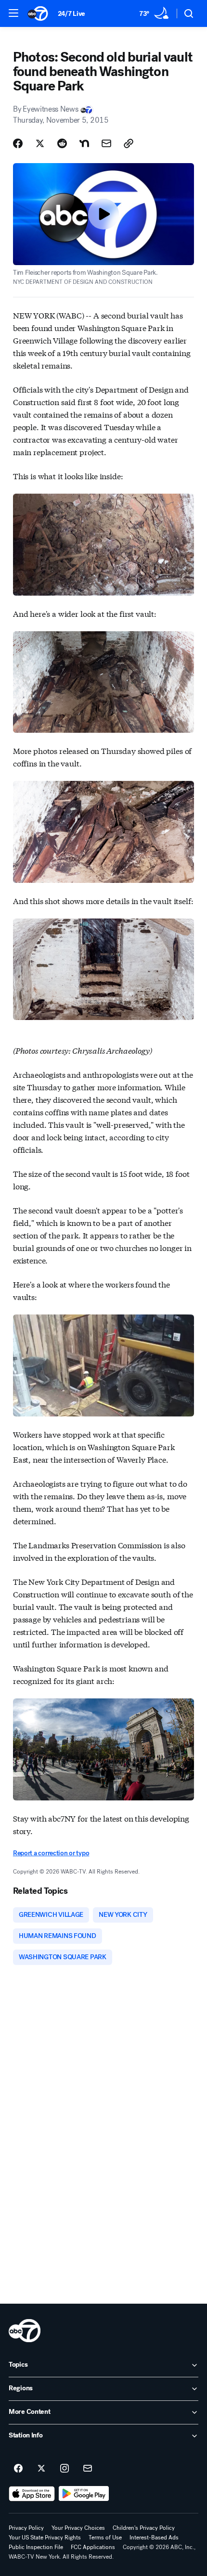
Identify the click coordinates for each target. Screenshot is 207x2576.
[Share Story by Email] (106, 143)
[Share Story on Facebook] (18, 143)
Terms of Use (105, 2538)
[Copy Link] (129, 143)
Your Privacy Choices (78, 2528)
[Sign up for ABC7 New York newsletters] (88, 2469)
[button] (13, 13)
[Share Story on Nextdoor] (84, 143)
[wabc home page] (25, 2331)
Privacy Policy (26, 2528)
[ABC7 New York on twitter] (41, 2469)
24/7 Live (71, 14)
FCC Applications (93, 2547)
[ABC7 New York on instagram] (65, 2469)
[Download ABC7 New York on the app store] (32, 2494)
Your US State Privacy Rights (45, 2538)
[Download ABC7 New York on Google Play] (84, 2494)
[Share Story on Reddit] (62, 143)
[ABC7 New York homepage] (38, 13)
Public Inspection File (36, 2547)
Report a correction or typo (51, 1853)
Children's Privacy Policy (144, 2528)
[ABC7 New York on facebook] (18, 2469)
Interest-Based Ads (154, 2538)
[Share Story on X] (40, 143)
